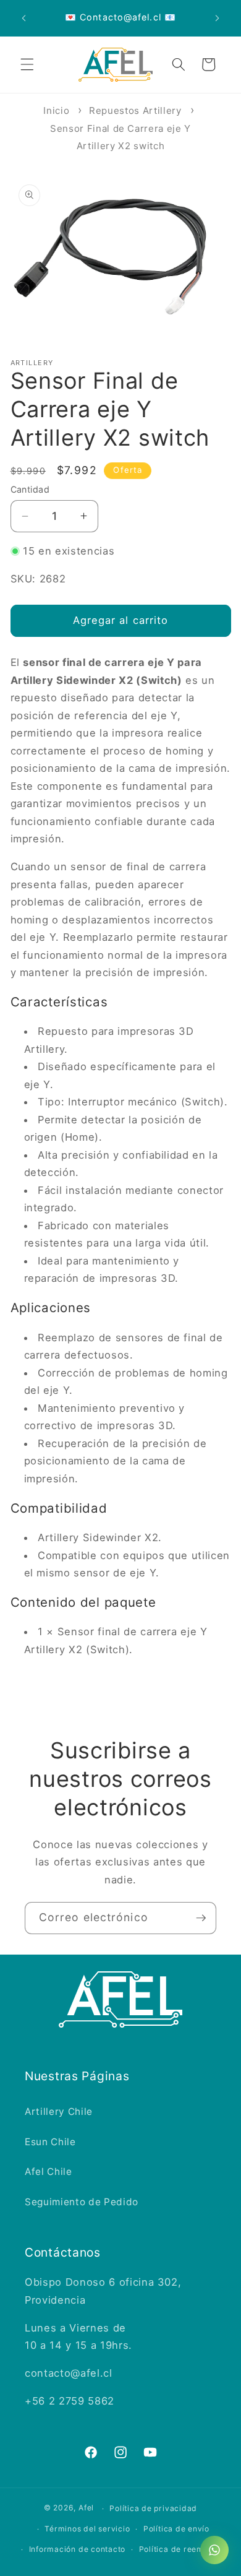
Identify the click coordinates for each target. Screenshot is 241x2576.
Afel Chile (49, 2172)
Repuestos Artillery (135, 110)
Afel (86, 2508)
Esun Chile (50, 2142)
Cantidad (30, 489)
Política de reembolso (182, 2549)
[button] (27, 64)
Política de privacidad (153, 2508)
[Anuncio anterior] (24, 18)
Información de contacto (78, 2549)
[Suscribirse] (201, 1918)
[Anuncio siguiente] (218, 18)
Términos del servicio (87, 2529)
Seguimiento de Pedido (82, 2202)
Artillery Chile (59, 2111)
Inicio (56, 110)
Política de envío (176, 2529)
